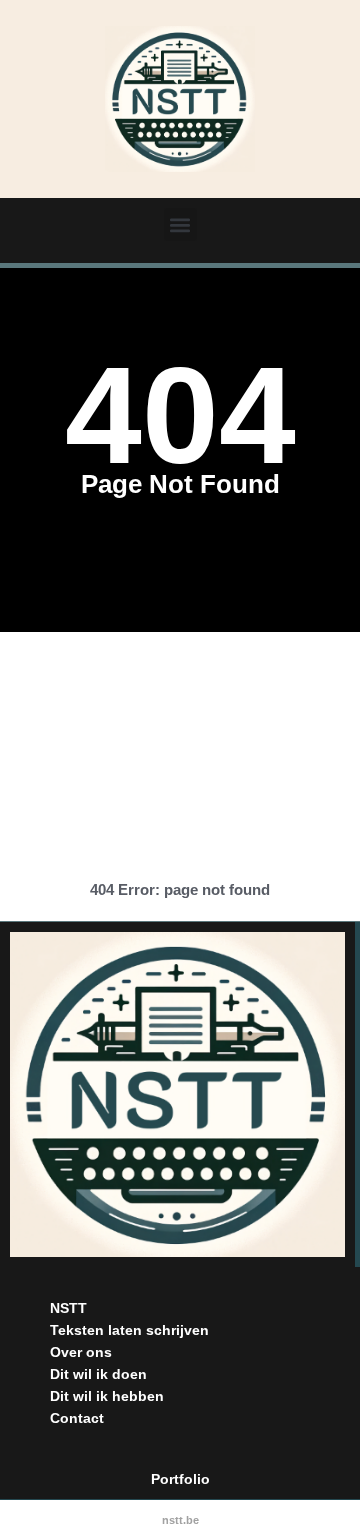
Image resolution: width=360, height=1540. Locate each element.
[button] (180, 224)
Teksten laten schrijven (129, 1330)
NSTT (68, 1308)
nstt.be (180, 1520)
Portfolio (180, 1479)
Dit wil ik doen (98, 1374)
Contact (77, 1418)
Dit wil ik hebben (107, 1396)
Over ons (81, 1352)
